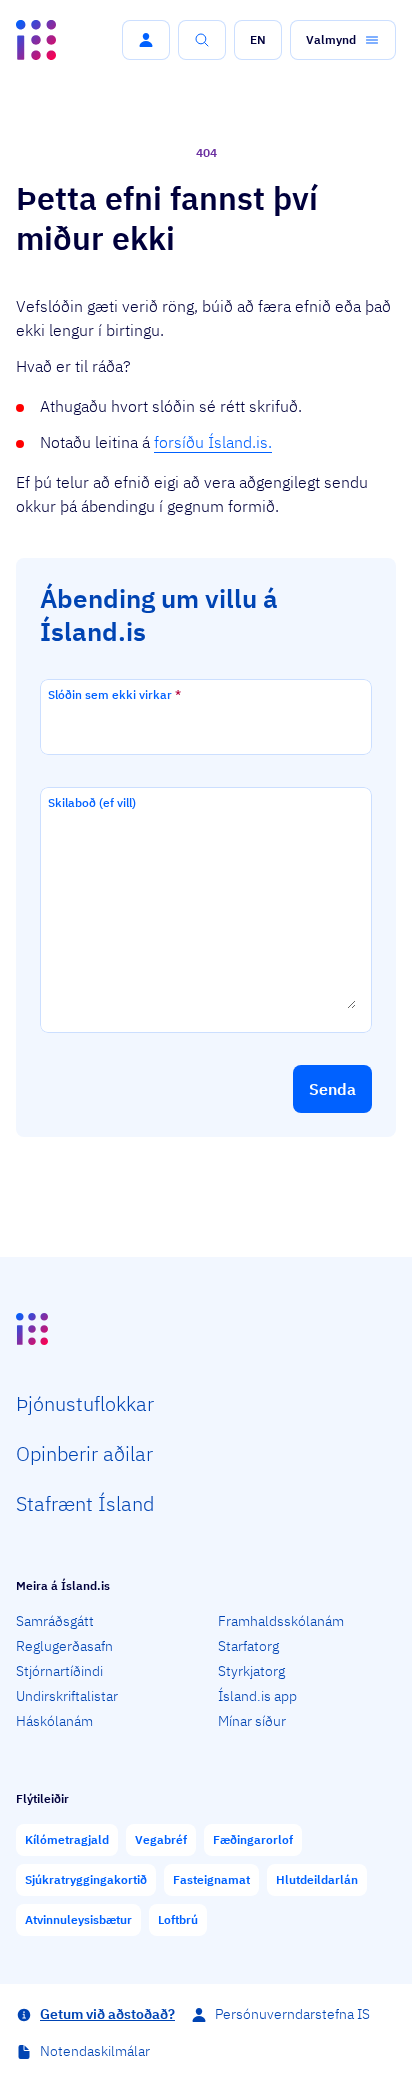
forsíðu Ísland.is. (213, 442)
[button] (146, 40)
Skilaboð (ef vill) (92, 802)
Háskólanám (54, 1721)
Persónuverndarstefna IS (292, 2014)
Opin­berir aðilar (84, 1453)
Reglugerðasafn (64, 1646)
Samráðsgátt (55, 1621)
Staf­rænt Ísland (85, 1503)
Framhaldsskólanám (281, 1621)
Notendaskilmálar (95, 2051)
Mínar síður (252, 1721)
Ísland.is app (257, 1696)
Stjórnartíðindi (59, 1671)
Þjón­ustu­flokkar (85, 1403)
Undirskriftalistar (67, 1696)
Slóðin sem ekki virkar (114, 694)
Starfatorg (248, 1646)
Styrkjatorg (251, 1671)
